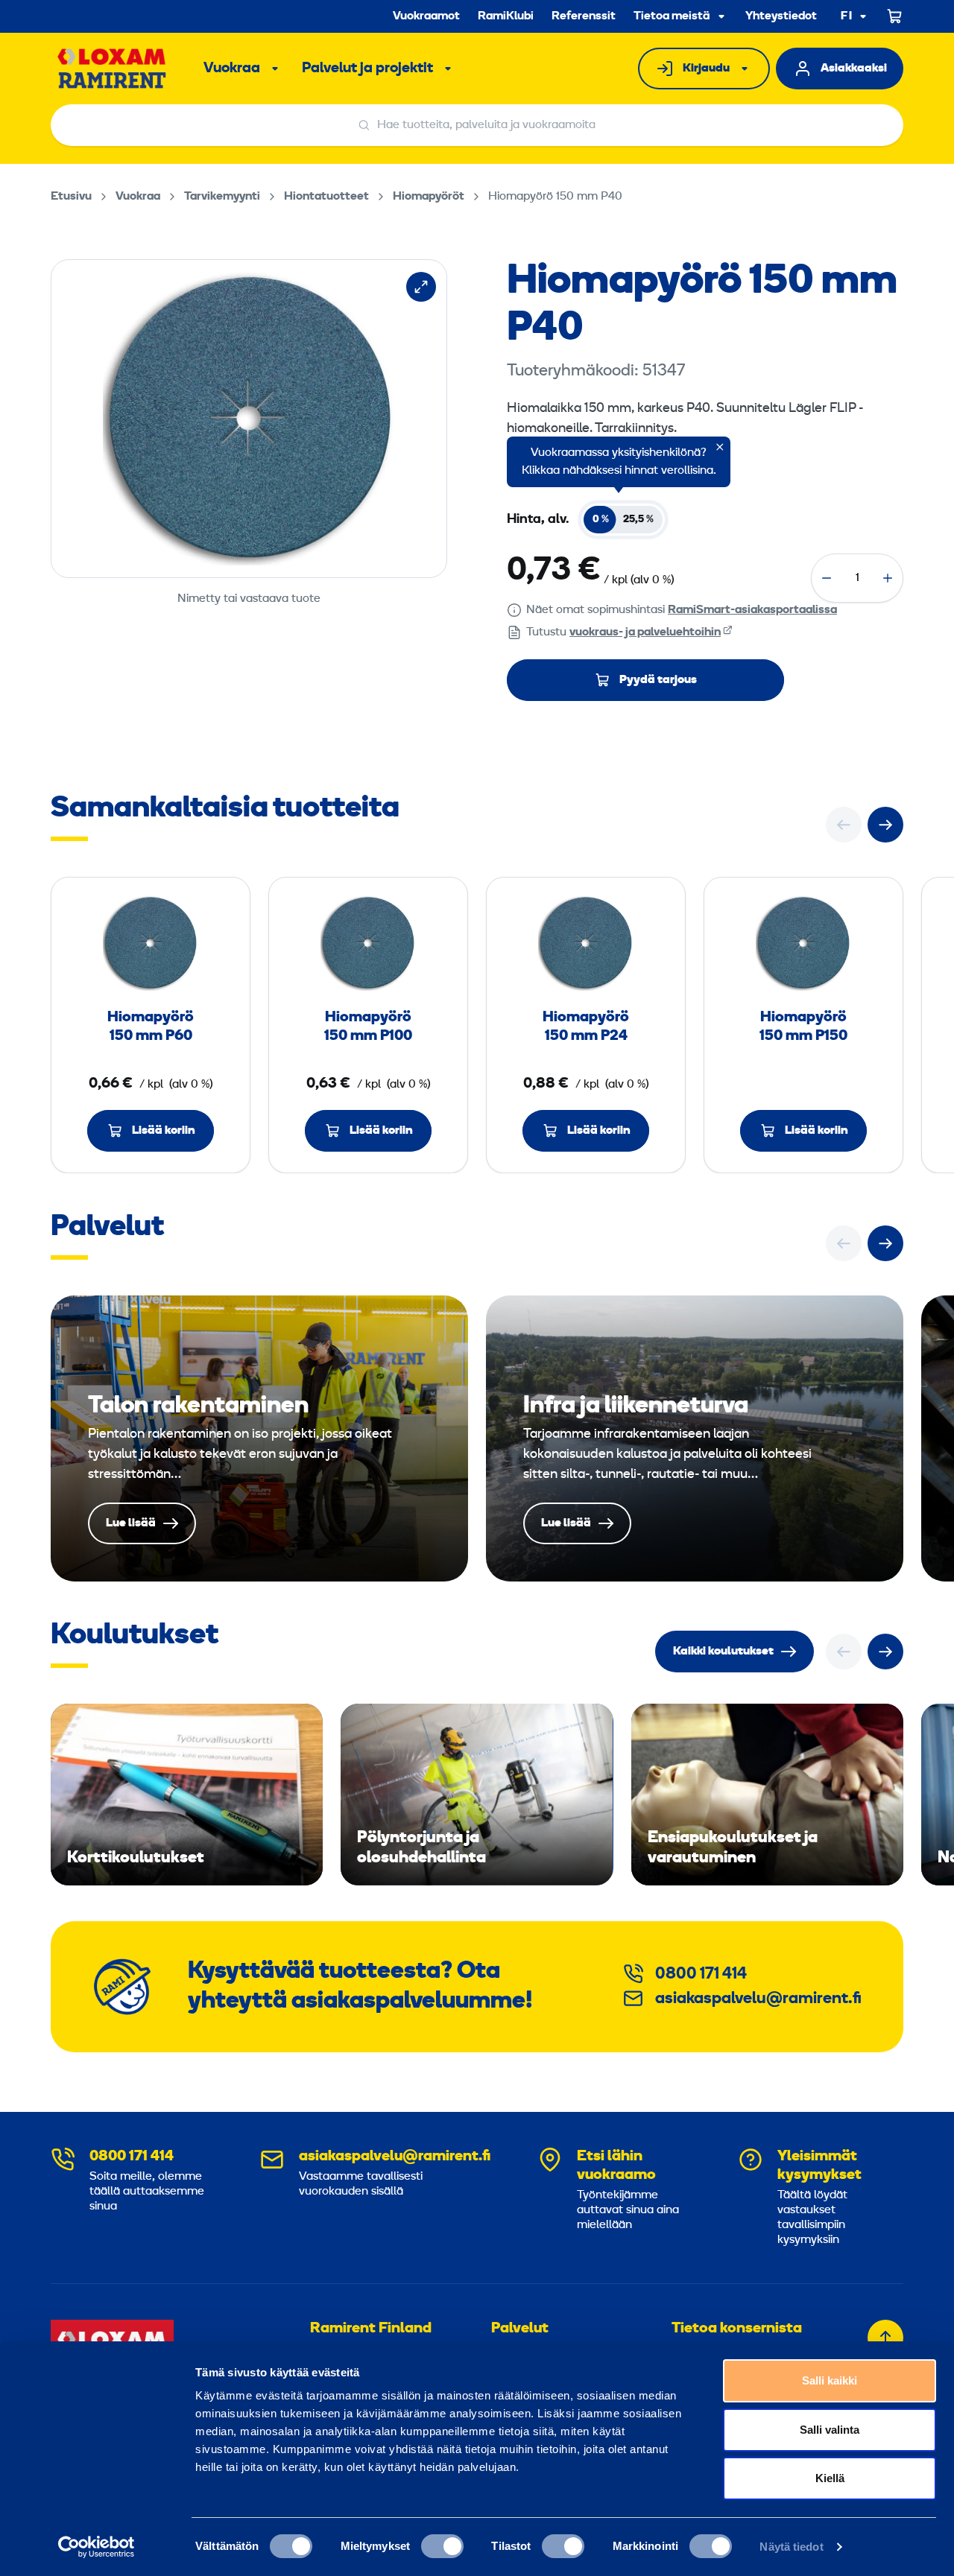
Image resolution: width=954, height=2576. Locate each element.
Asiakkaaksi (854, 69)
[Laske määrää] (827, 578)
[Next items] (885, 825)
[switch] (442, 2546)
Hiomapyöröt (429, 197)
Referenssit (584, 16)
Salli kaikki (830, 2380)
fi (847, 17)
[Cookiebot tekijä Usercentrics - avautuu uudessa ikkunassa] (97, 2547)
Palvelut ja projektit (367, 69)
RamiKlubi (506, 16)
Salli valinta (830, 2430)
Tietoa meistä (672, 16)
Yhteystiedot (781, 16)
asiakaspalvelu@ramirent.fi (758, 1999)
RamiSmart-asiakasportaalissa (752, 610)
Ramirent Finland (371, 2329)
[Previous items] (844, 825)
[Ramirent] (112, 69)
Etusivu (71, 197)
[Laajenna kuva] (421, 287)
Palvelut (520, 2329)
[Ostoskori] (895, 16)
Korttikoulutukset (187, 1795)
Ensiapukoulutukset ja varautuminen (767, 1795)
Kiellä (830, 2478)
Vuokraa (232, 69)
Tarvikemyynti (222, 197)
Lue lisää (259, 1438)
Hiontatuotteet (326, 197)
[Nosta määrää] (888, 578)
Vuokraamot (426, 16)
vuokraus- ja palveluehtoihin (645, 632)
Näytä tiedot (791, 2547)
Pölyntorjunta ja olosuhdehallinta (477, 1795)
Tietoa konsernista (737, 2329)
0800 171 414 (701, 1974)
